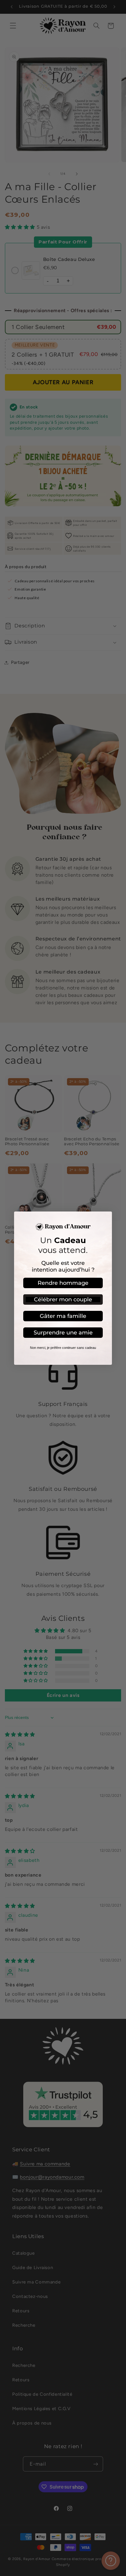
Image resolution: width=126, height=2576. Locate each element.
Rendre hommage (63, 1283)
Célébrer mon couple (63, 1299)
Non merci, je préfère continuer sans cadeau (63, 1348)
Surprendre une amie (63, 1333)
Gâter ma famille (63, 1316)
